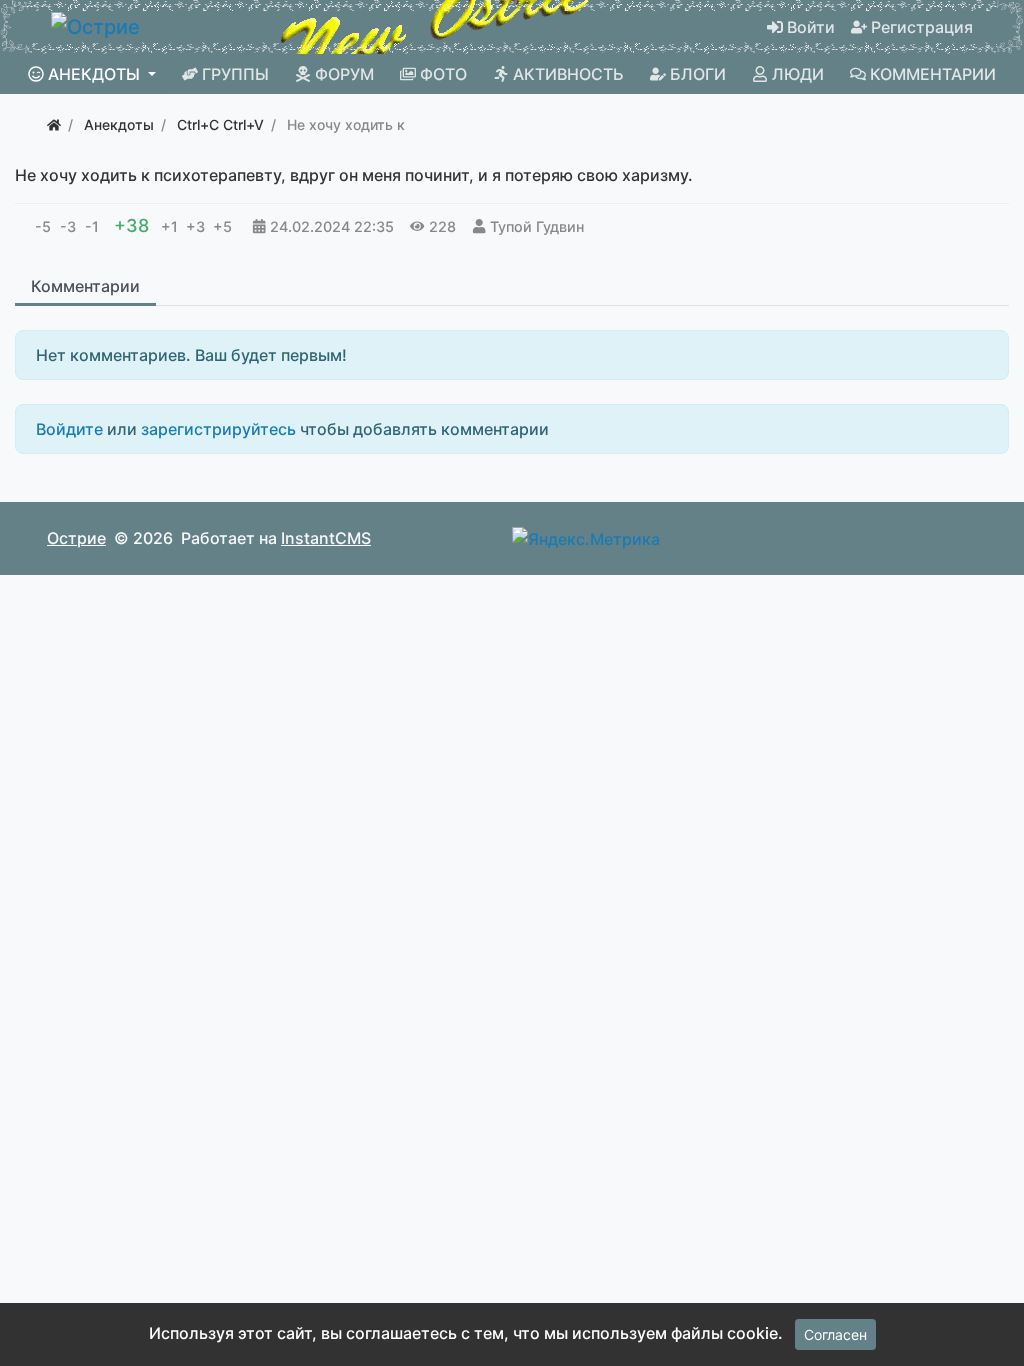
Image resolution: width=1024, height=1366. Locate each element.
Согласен (835, 1334)
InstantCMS (326, 538)
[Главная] (54, 124)
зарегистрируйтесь (218, 429)
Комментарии (85, 286)
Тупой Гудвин (537, 226)
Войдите (69, 429)
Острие (76, 538)
